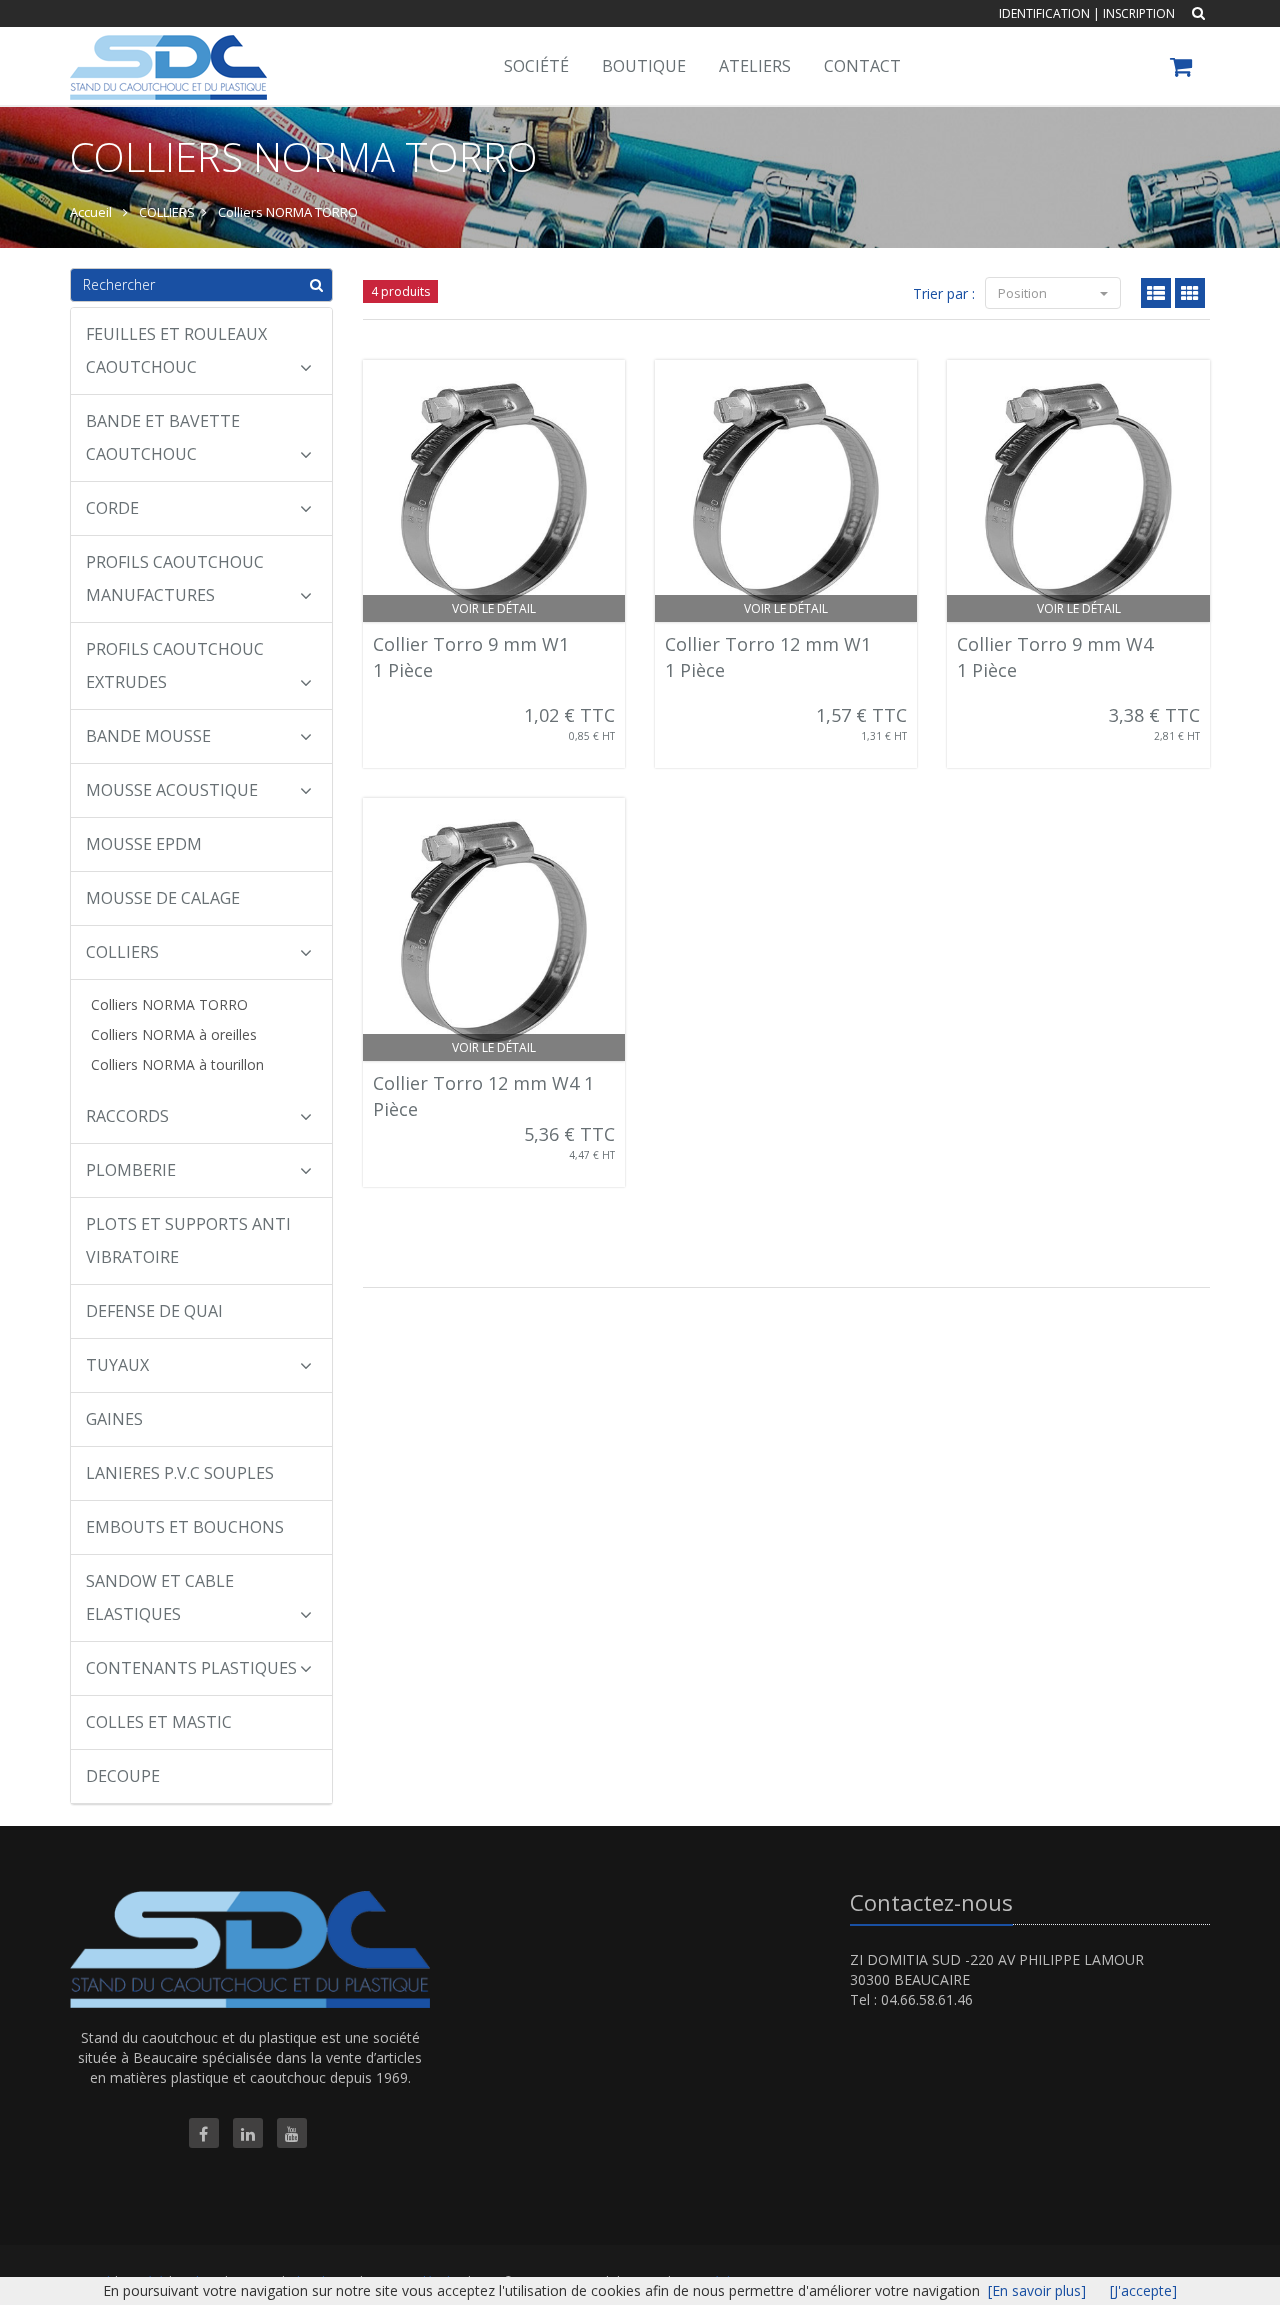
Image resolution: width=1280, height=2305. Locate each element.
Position (1024, 293)
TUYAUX (117, 1365)
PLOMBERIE (131, 1170)
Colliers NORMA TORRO (169, 1004)
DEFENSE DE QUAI (154, 1311)
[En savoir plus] (1037, 2290)
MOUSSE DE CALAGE (163, 898)
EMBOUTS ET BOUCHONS (185, 1527)
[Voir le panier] (1182, 69)
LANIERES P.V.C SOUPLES (180, 1473)
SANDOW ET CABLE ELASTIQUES (160, 1597)
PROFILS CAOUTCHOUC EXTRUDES (175, 665)
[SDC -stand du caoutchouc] (166, 52)
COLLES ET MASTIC (159, 1722)
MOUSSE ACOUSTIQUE (172, 790)
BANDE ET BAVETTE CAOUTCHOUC (163, 437)
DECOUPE (123, 1776)
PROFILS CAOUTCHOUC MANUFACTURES (175, 578)
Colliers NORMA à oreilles (174, 1034)
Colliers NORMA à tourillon (177, 1064)
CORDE (112, 508)
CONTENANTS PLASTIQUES (191, 1668)
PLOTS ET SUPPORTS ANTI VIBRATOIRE (188, 1240)
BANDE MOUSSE (148, 736)
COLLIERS (122, 952)
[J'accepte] (1143, 2290)
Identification (1044, 13)
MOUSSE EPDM (144, 844)
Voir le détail (494, 608)
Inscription (1139, 13)
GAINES (114, 1419)
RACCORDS (127, 1116)
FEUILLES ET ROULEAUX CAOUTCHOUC (176, 350)
